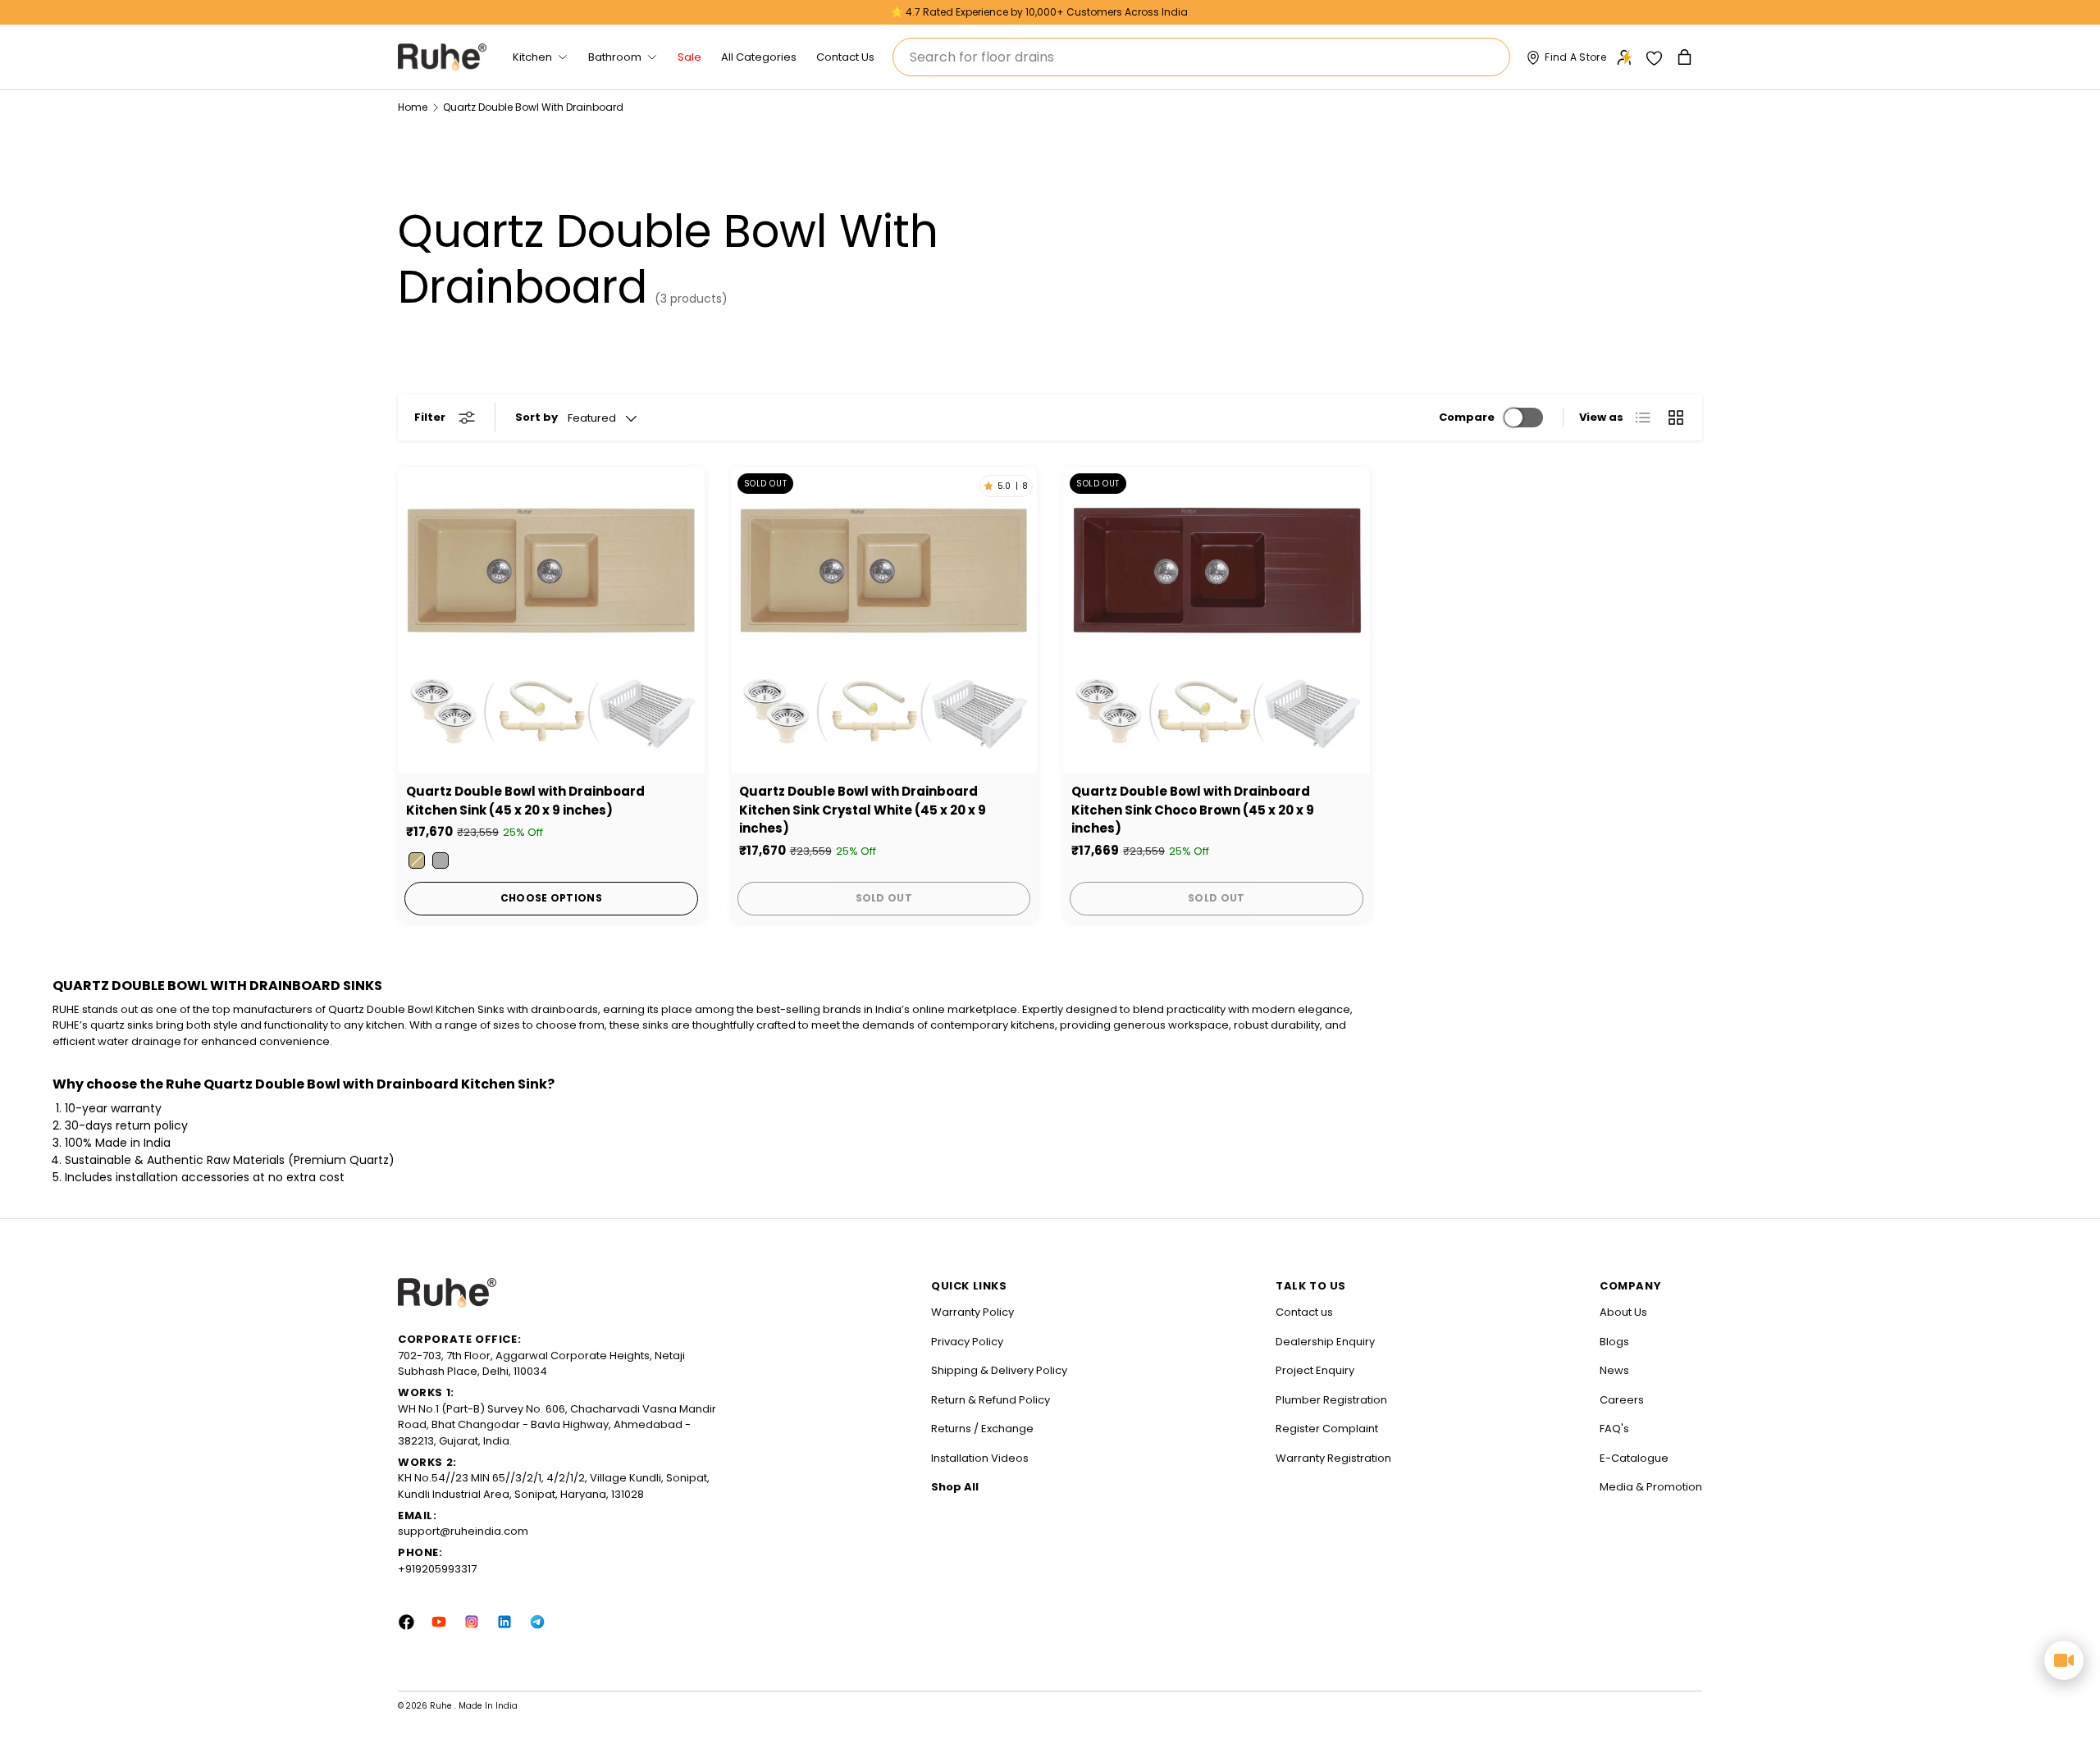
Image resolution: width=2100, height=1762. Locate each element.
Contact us (1304, 1312)
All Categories (759, 57)
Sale (689, 57)
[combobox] (1201, 57)
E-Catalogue (1634, 1458)
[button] (1686, 57)
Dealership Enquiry (1325, 1342)
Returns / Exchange (982, 1429)
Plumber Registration (1331, 1400)
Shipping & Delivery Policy (999, 1370)
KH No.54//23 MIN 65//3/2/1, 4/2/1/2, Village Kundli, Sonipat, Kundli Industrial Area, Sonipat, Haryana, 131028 (554, 1486)
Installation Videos (980, 1458)
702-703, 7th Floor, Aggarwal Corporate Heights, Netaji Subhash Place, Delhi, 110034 (541, 1364)
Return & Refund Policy (991, 1400)
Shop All (955, 1487)
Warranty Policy (972, 1312)
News (1614, 1370)
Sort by (536, 417)
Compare (1467, 417)
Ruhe (442, 1706)
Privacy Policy (967, 1342)
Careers (1622, 1400)
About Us (1623, 1312)
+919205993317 (437, 1569)
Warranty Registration (1333, 1458)
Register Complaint (1327, 1429)
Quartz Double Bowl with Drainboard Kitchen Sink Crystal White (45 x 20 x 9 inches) (863, 810)
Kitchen (532, 57)
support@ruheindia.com (463, 1531)
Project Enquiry (1315, 1370)
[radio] (417, 860)
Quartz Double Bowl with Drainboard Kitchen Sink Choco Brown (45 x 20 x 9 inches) (1193, 810)
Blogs (1614, 1342)
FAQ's (1614, 1429)
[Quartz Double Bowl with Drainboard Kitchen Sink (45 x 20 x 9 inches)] (551, 620)
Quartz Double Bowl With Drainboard (533, 107)
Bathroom (615, 57)
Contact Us (845, 57)
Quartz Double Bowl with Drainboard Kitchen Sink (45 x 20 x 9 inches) (525, 801)
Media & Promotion (1651, 1487)
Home (413, 107)
